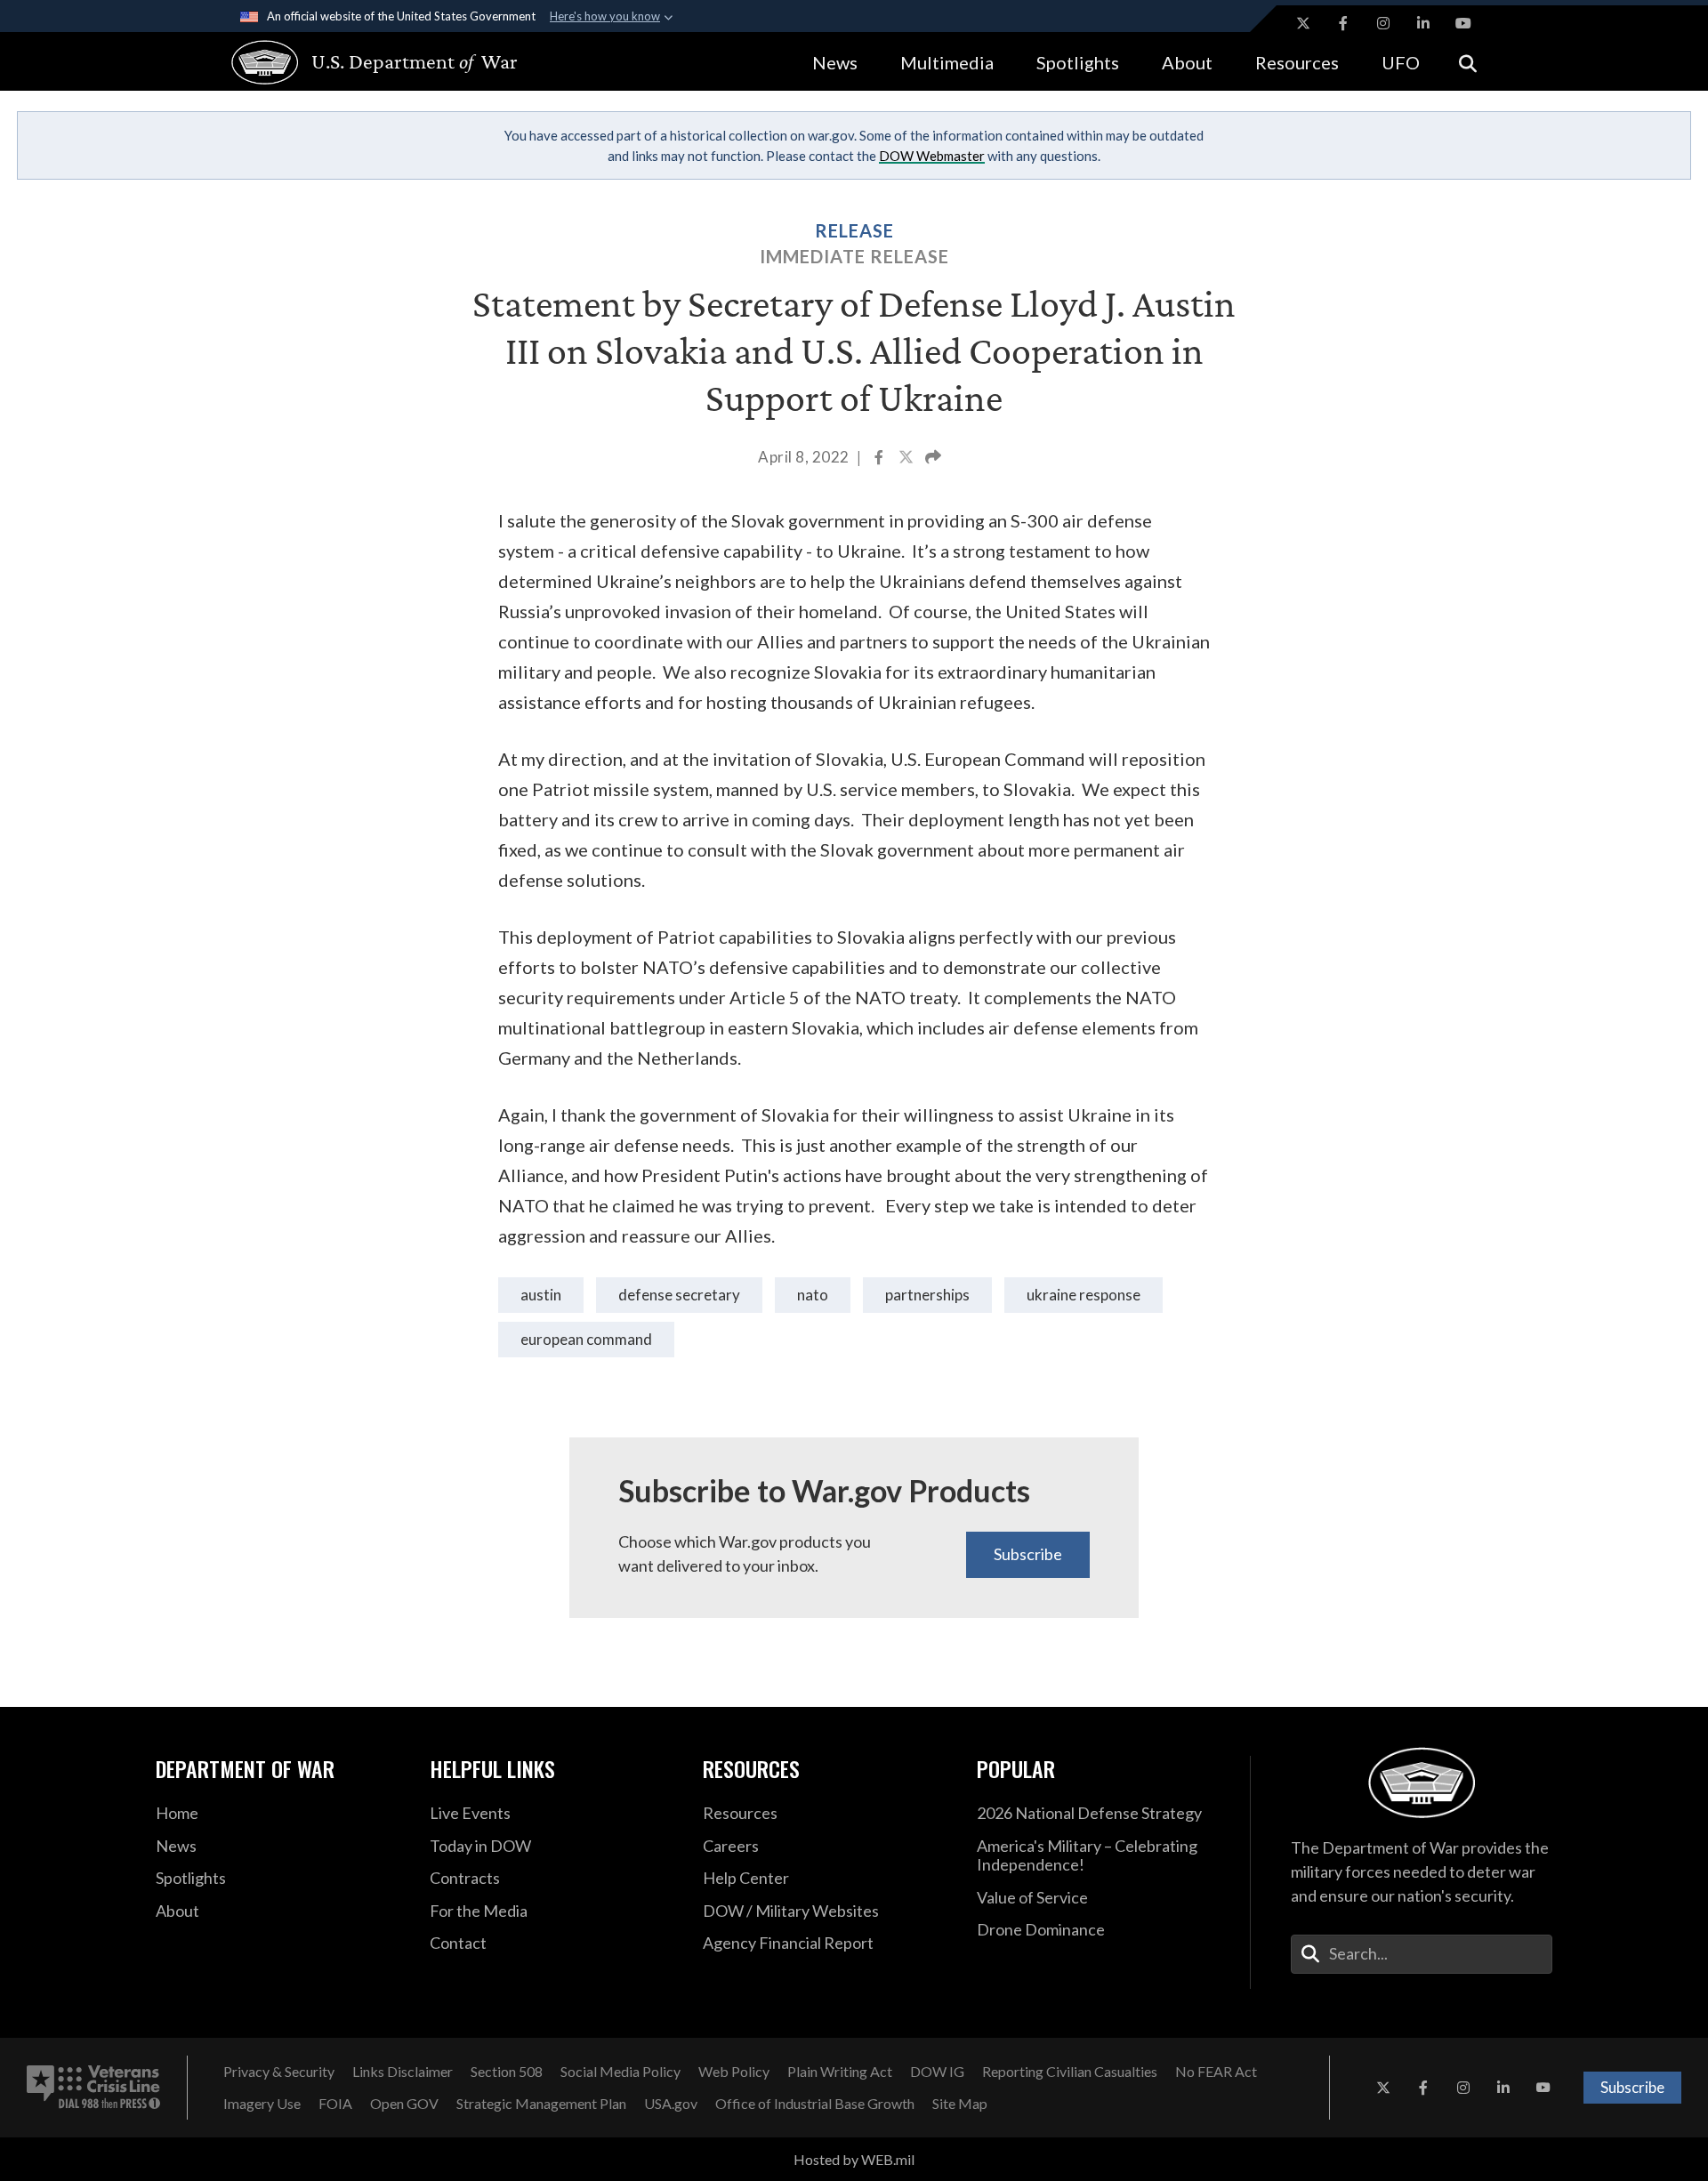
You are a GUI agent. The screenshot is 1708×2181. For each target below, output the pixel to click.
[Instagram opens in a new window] (1383, 23)
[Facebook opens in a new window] (1343, 23)
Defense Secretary (679, 1295)
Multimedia (947, 62)
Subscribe (1028, 1554)
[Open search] (1468, 62)
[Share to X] (907, 459)
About (1187, 62)
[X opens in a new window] (1303, 23)
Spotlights (1078, 62)
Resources (1297, 62)
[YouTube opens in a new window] (1463, 23)
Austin (541, 1295)
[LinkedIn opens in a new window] (1423, 23)
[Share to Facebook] (880, 459)
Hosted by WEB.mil (854, 2159)
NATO (813, 1295)
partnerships (927, 1295)
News (835, 62)
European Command (586, 1339)
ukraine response (1084, 1295)
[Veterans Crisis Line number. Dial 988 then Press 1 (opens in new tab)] (93, 2088)
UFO (1401, 62)
